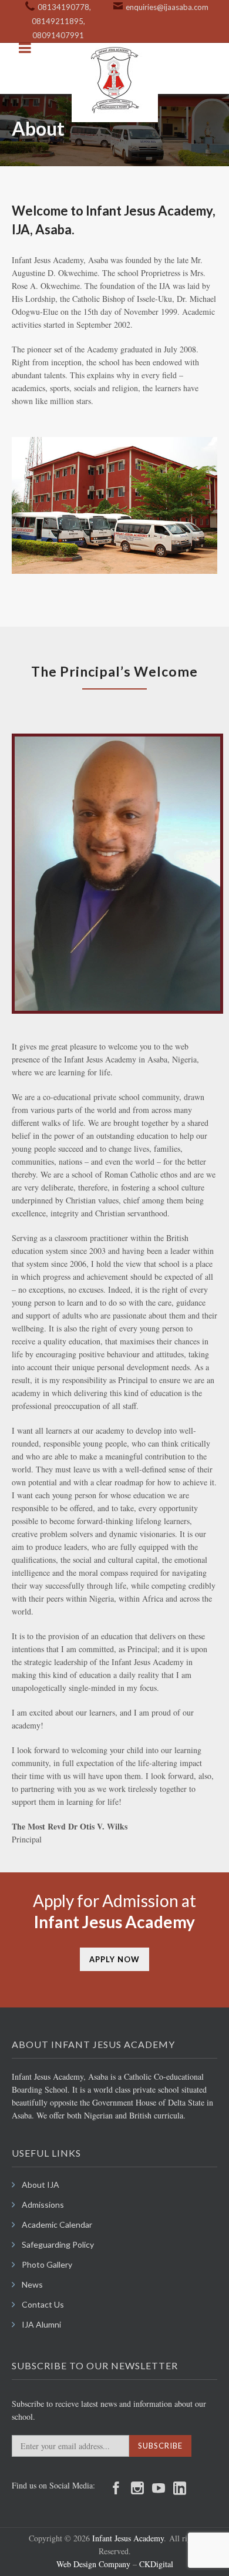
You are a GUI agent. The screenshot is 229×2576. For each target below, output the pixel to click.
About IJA (41, 2185)
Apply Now (114, 1959)
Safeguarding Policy (58, 2244)
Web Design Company (93, 2564)
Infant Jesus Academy (128, 2538)
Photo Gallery (47, 2264)
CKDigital (155, 2564)
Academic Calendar (57, 2224)
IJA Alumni (41, 2324)
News (32, 2284)
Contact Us (43, 2304)
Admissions (43, 2205)
